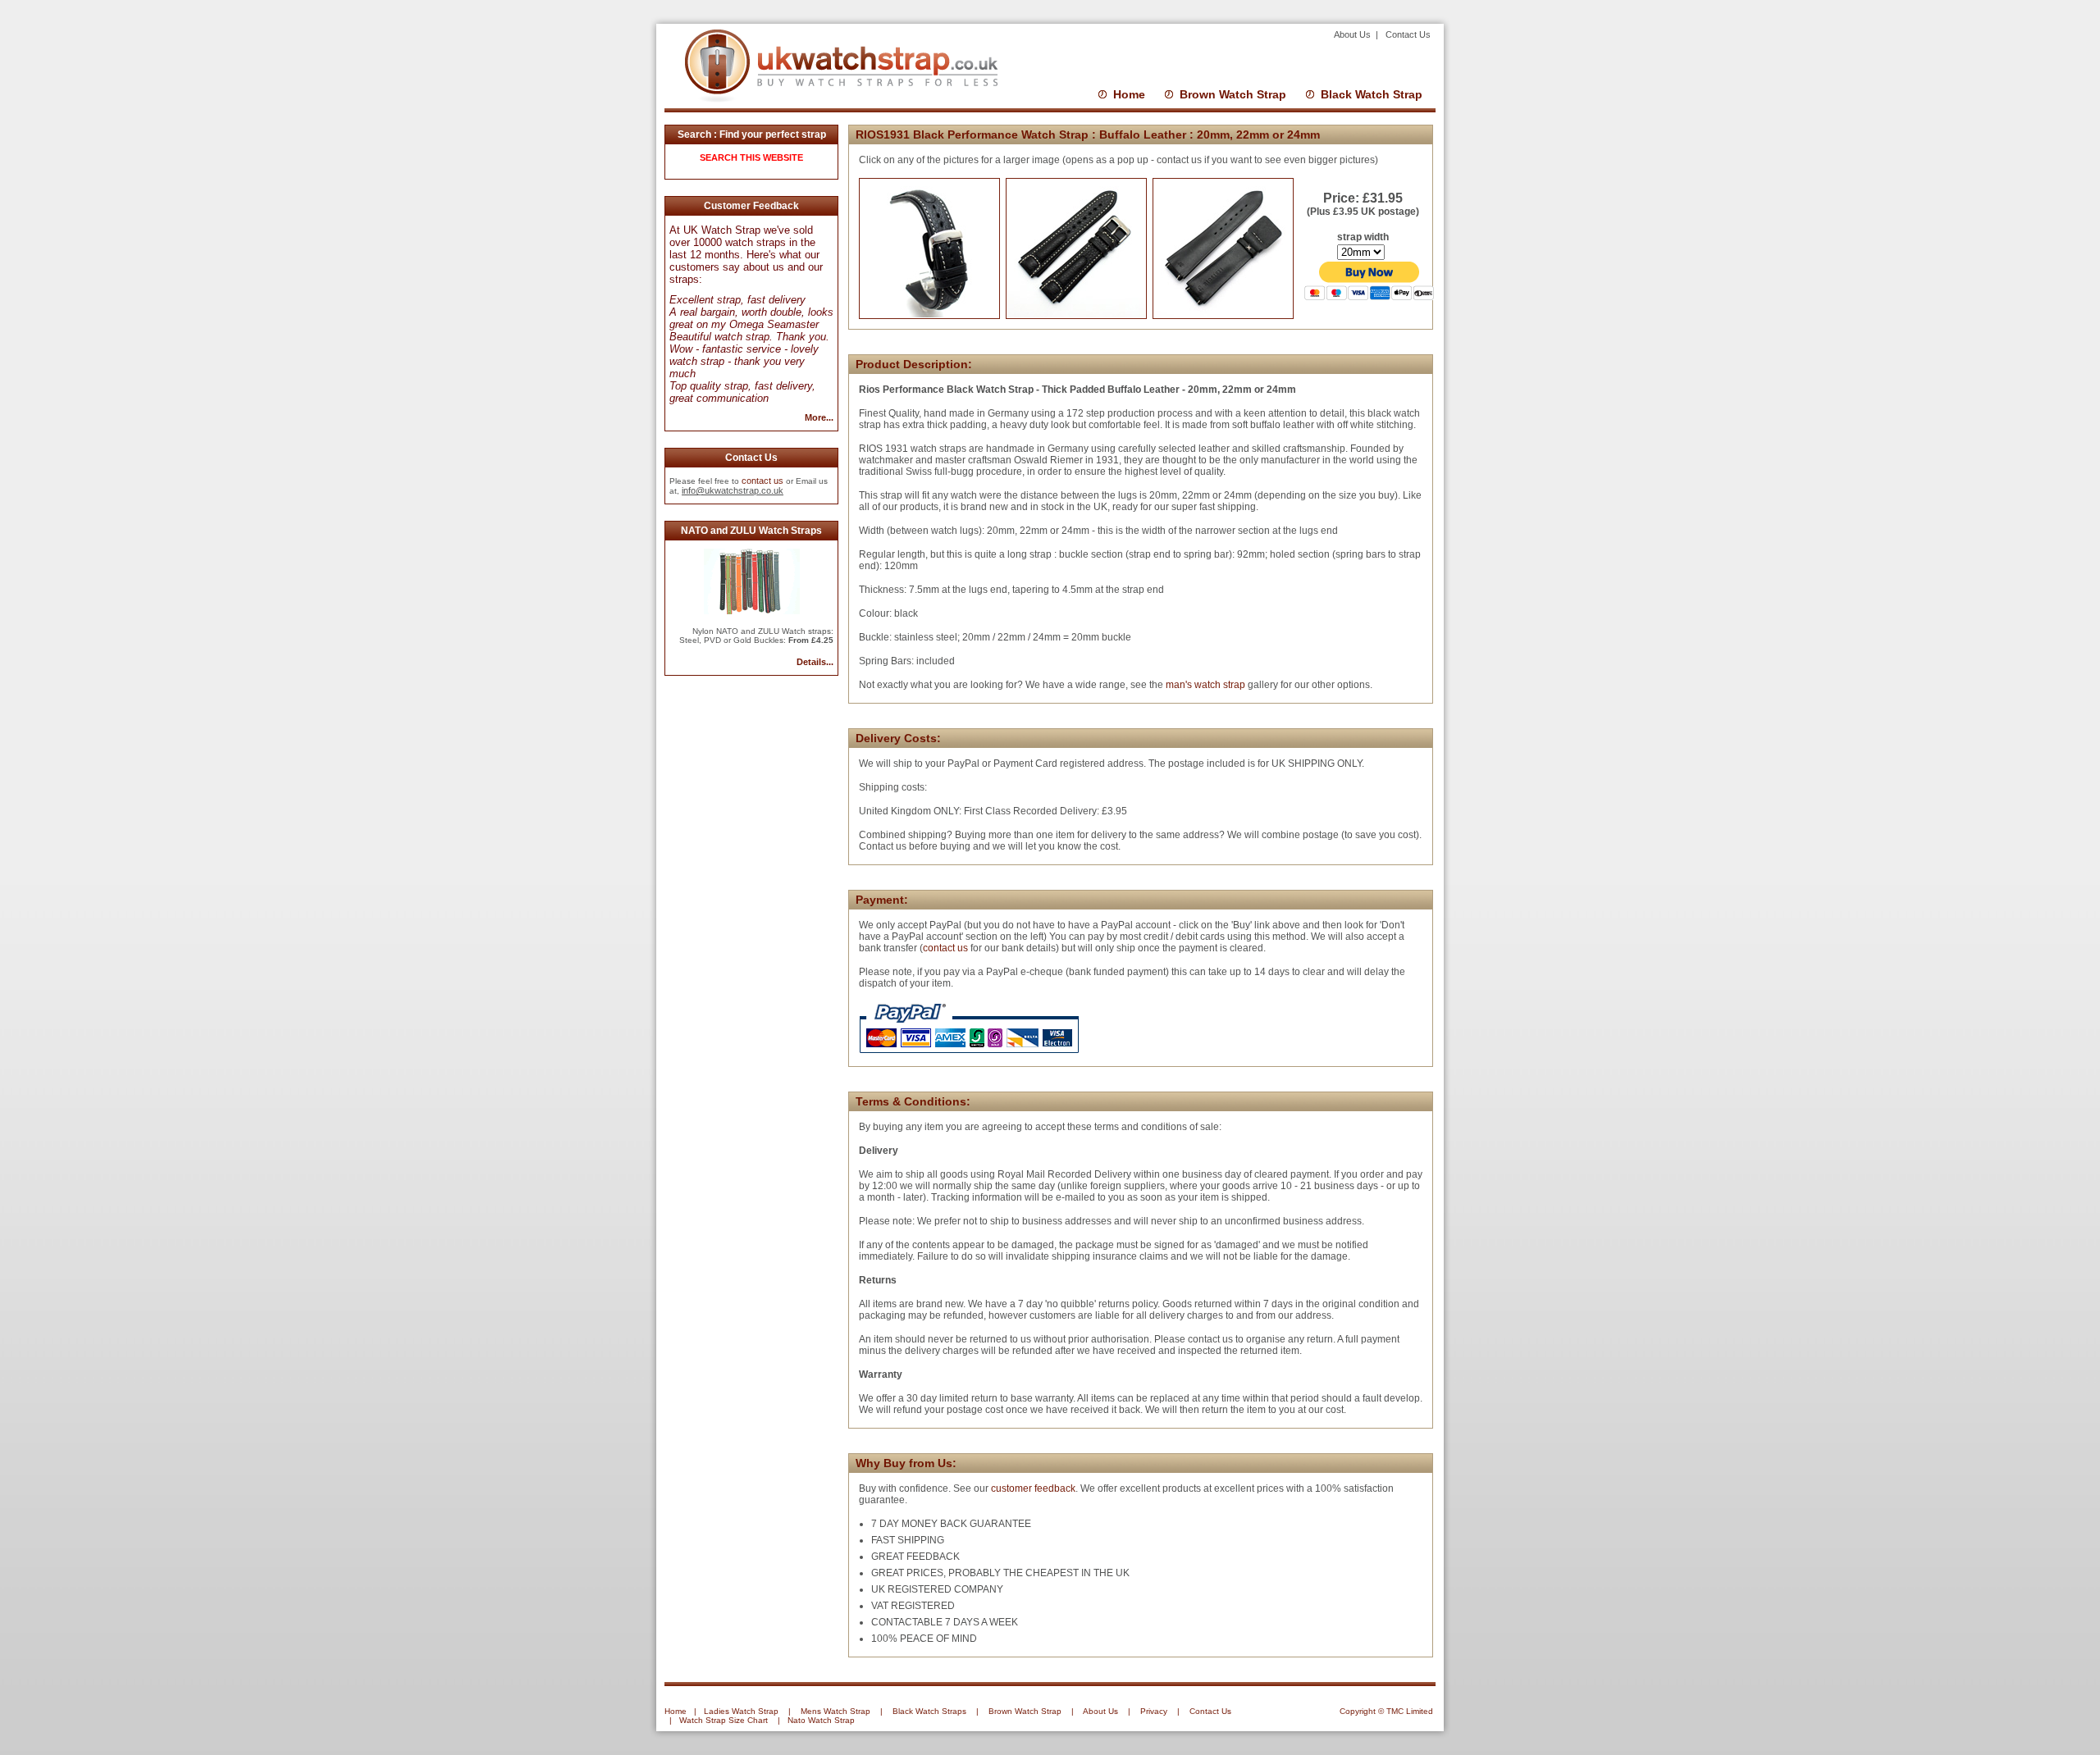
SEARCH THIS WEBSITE (751, 157)
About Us (1354, 34)
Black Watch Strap (1372, 94)
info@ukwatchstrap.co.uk (733, 490)
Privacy (1154, 1711)
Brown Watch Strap (1233, 94)
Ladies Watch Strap (741, 1711)
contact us (762, 481)
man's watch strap (1204, 685)
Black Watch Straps (929, 1711)
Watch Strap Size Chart (724, 1720)
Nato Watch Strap (821, 1720)
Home (1129, 94)
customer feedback (1033, 1488)
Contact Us (1408, 34)
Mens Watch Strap (835, 1711)
